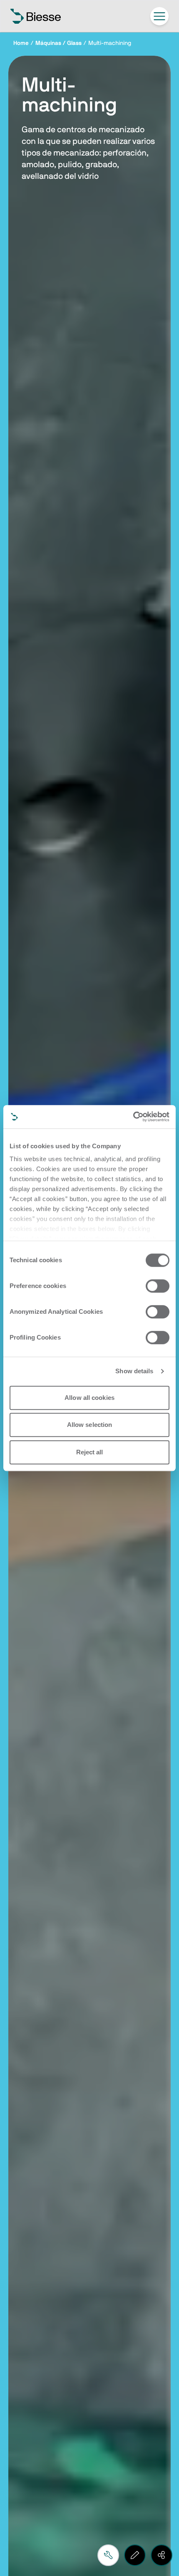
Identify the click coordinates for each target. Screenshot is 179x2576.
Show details (134, 1371)
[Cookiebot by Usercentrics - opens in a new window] (133, 1117)
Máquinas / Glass (58, 43)
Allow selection (90, 1425)
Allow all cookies (89, 1398)
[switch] (158, 1286)
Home (21, 43)
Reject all (90, 1452)
